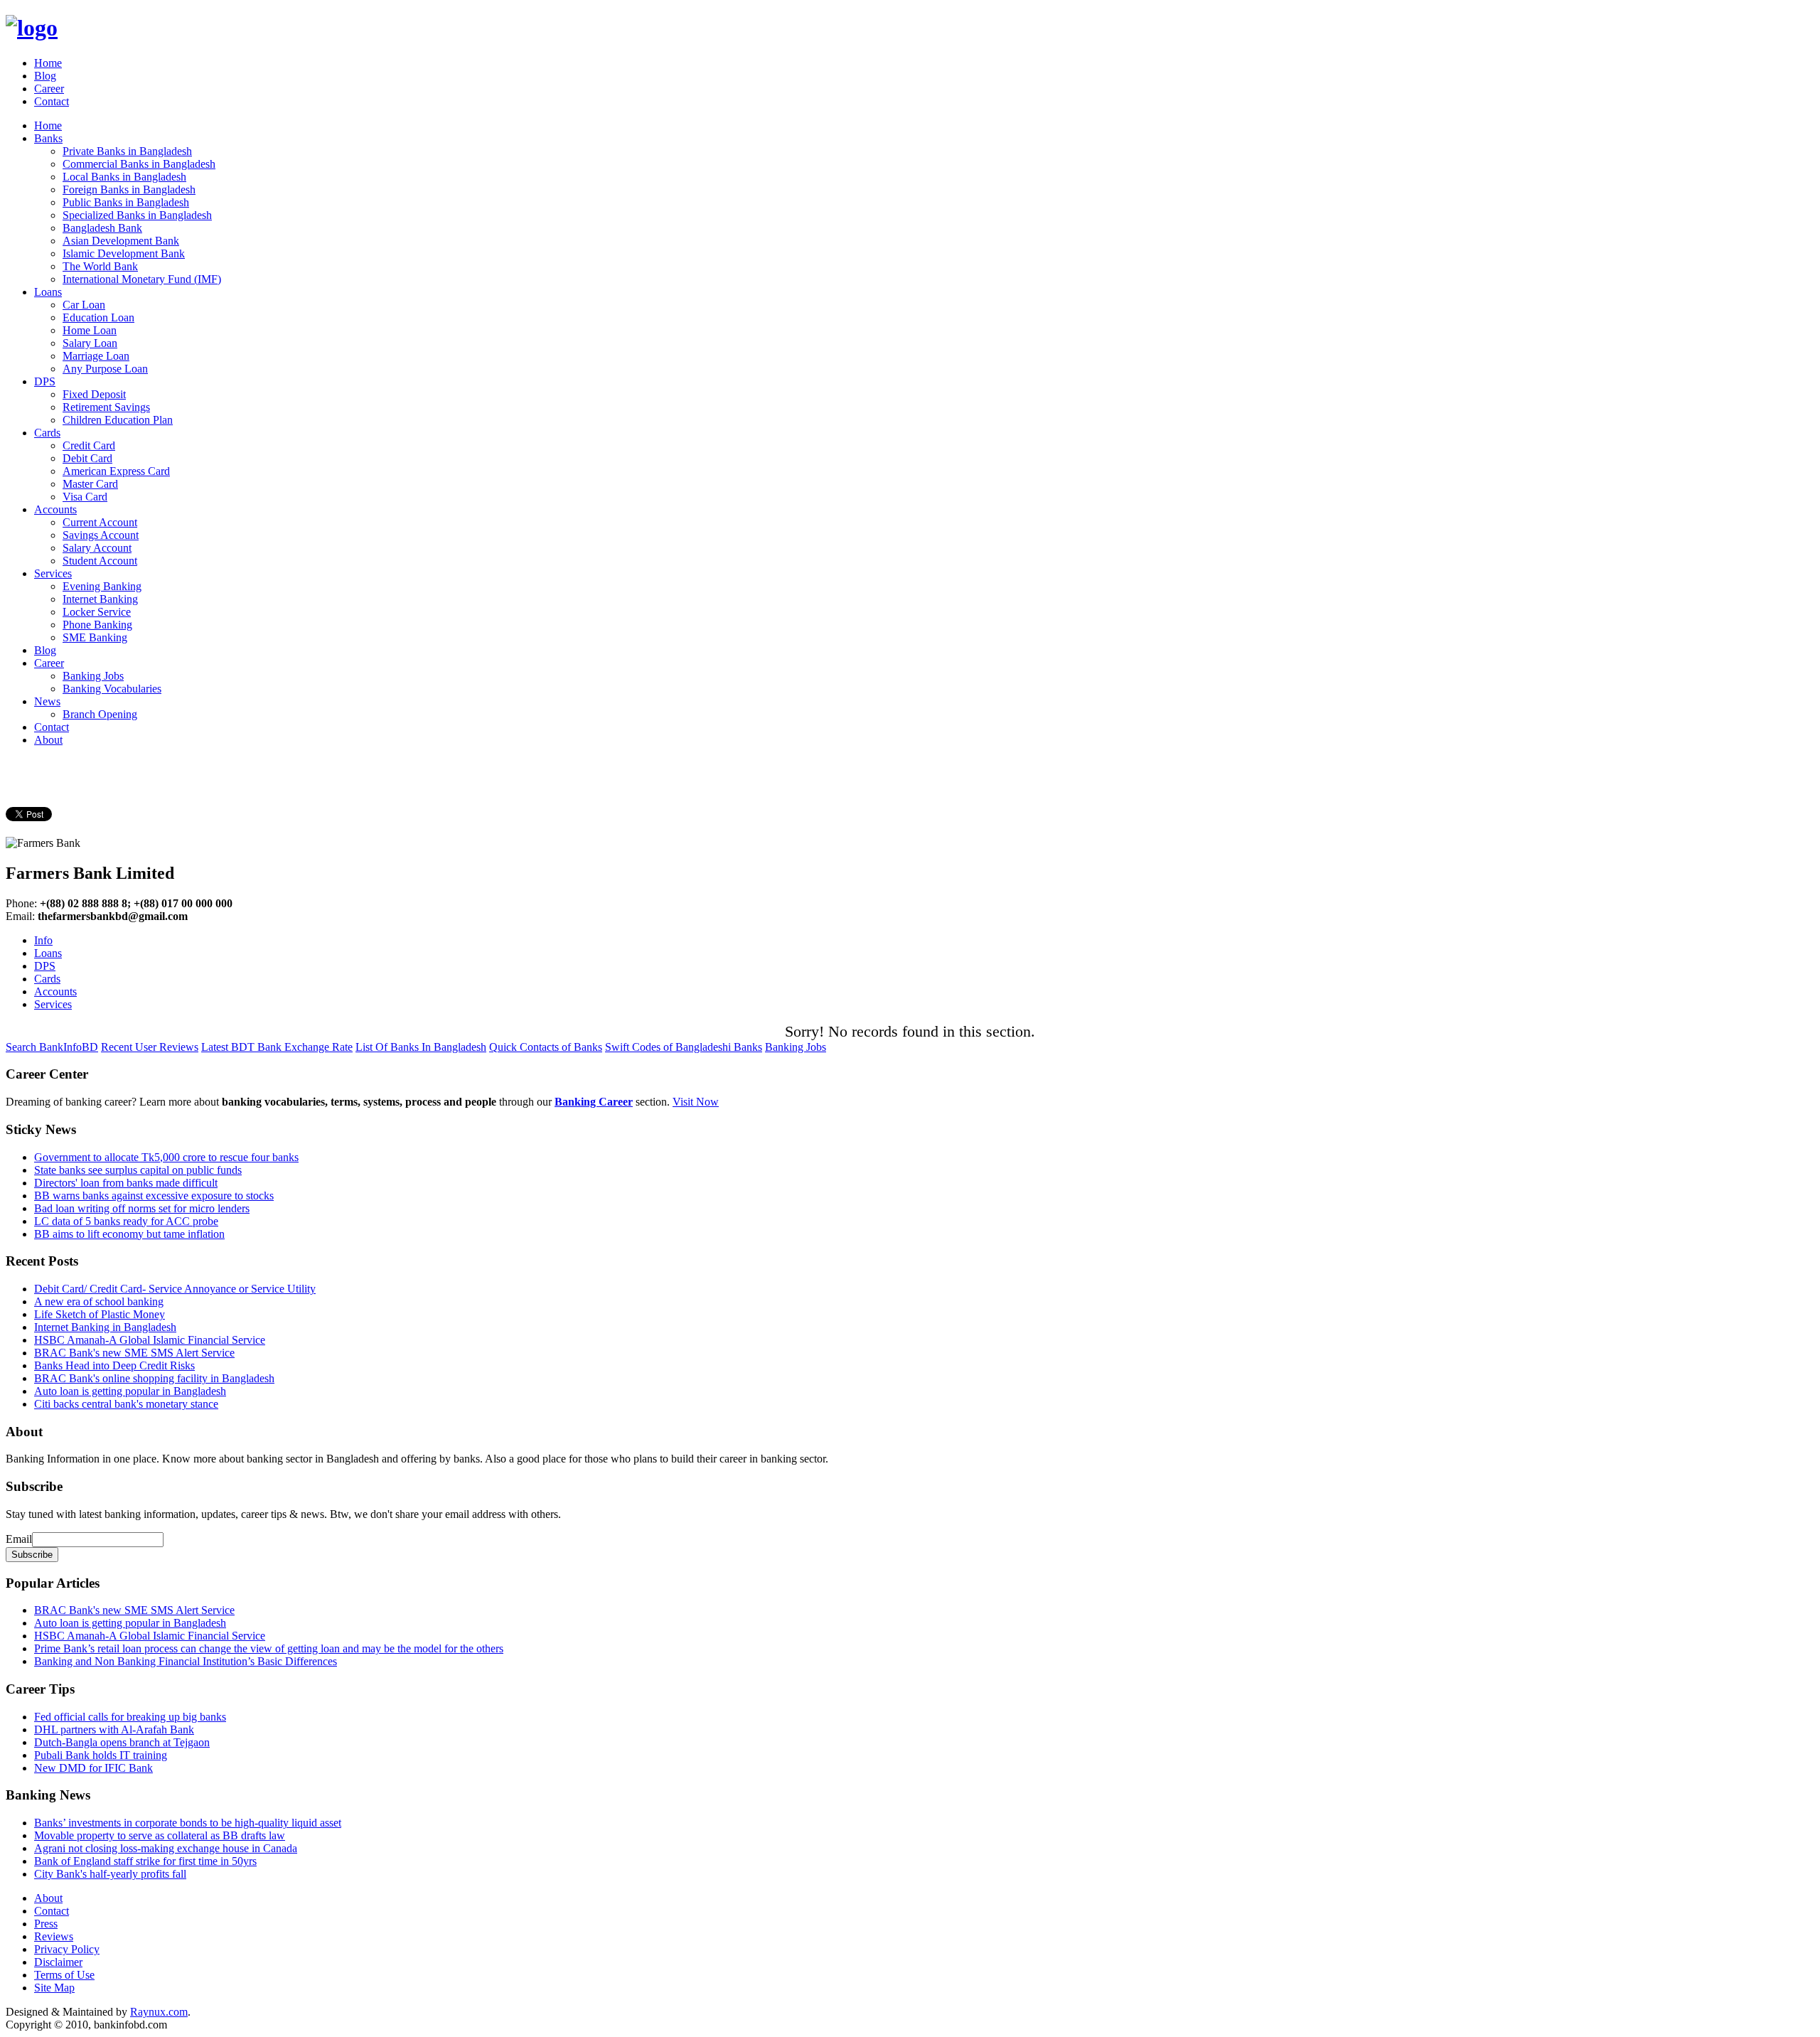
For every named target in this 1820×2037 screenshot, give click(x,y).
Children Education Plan (118, 420)
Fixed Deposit (94, 394)
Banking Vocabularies (112, 689)
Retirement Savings (106, 407)
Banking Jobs (93, 676)
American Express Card (116, 471)
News (47, 701)
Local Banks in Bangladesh (124, 177)
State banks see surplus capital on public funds (138, 1170)
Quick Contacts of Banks (546, 1047)
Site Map (54, 1988)
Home (48, 63)
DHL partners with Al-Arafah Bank (114, 1729)
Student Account (100, 561)
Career (49, 89)
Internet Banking (100, 599)
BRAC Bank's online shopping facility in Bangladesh (154, 1378)
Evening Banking (102, 586)
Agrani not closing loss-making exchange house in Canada (166, 1848)
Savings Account (101, 535)
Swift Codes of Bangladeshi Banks (684, 1047)
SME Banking (95, 637)
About (48, 740)
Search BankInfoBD (52, 1047)
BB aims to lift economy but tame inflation (129, 1234)
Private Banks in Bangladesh (127, 151)
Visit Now (696, 1102)
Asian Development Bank (121, 241)
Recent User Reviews (150, 1047)
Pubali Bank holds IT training (101, 1755)
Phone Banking (97, 625)
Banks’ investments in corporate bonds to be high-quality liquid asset (188, 1823)
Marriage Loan (96, 356)
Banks (48, 138)
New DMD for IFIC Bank (93, 1768)
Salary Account (97, 548)
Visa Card (85, 497)
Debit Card (87, 458)
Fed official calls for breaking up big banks (130, 1717)
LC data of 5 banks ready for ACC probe (126, 1221)
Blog (45, 76)
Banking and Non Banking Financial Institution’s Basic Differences (186, 1661)
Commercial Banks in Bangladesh (139, 164)
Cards (47, 433)
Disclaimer (58, 1962)
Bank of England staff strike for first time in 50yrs (145, 1861)
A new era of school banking (99, 1301)
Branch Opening (100, 714)
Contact (52, 101)
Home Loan (90, 330)
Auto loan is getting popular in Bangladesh (130, 1391)
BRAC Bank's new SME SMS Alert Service (134, 1353)
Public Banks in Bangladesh (126, 202)
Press (46, 1924)
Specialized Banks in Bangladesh (137, 215)
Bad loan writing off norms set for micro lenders (142, 1208)
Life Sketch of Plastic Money (100, 1314)
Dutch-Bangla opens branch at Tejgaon (122, 1742)
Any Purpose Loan (105, 369)
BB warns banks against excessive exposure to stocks (154, 1196)
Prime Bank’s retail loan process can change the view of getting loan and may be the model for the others (269, 1648)
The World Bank (100, 266)
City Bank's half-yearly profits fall (110, 1874)
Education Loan (98, 317)
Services (53, 573)
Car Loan (84, 305)
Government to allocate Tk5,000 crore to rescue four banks (166, 1157)
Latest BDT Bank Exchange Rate (277, 1047)
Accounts (55, 509)
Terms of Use (64, 1975)
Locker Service (97, 612)
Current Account (100, 522)
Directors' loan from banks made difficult (126, 1183)
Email (19, 1539)
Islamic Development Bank (124, 253)
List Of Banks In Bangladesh (421, 1047)
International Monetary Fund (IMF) (142, 279)
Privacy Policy (67, 1949)
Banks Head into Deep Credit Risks (114, 1365)
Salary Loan (90, 343)
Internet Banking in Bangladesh (105, 1327)
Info (43, 940)
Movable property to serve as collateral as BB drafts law (160, 1835)
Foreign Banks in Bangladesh (129, 189)
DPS (45, 381)
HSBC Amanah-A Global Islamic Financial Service (150, 1340)
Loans (48, 292)
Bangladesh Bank (102, 228)
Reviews (54, 1936)
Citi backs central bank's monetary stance (126, 1404)
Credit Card (89, 445)
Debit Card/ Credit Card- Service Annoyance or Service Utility (175, 1289)
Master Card (90, 484)
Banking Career (594, 1102)
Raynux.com (159, 2012)
